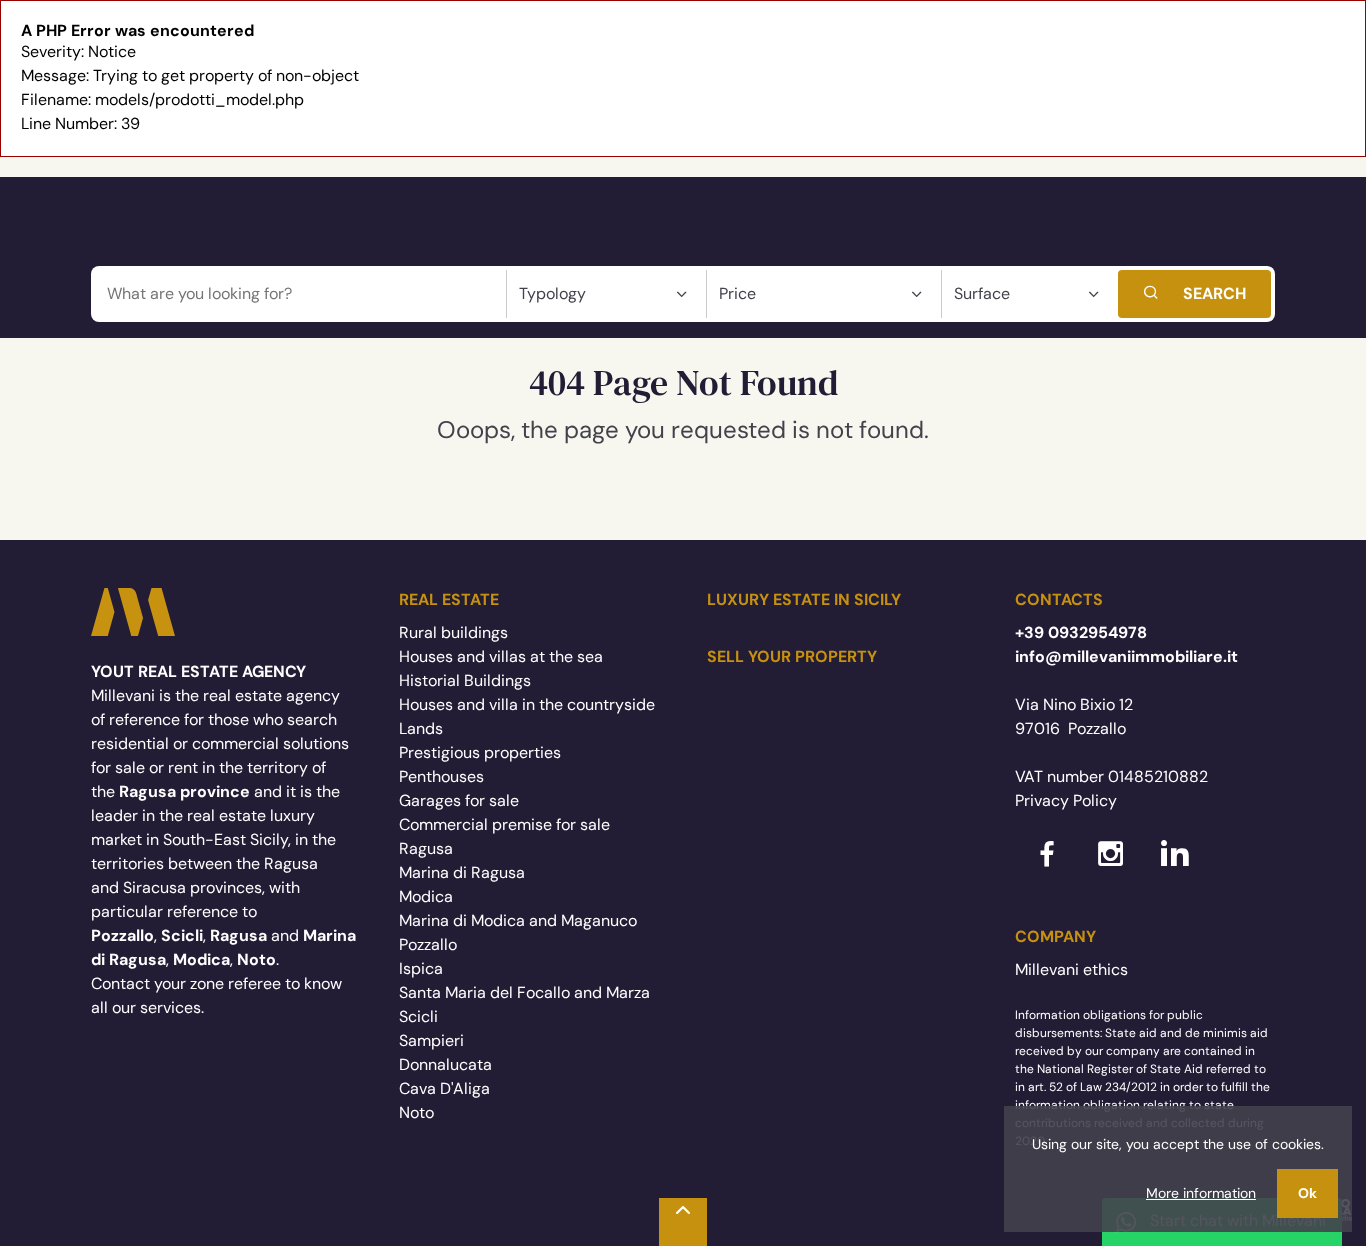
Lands (421, 728)
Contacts (1059, 599)
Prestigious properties (480, 752)
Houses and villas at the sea (501, 656)
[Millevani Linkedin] (1175, 869)
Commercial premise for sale (504, 824)
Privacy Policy (1066, 800)
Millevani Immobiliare (133, 612)
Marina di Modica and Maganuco (518, 920)
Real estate (449, 599)
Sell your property (792, 656)
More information (1201, 1193)
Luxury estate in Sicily (804, 599)
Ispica (421, 968)
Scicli (418, 1016)
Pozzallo (428, 944)
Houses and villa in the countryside (527, 704)
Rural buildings (453, 632)
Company (1055, 936)
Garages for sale (459, 800)
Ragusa (426, 848)
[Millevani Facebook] (1047, 869)
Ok (1307, 1193)
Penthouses (441, 776)
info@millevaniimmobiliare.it (1126, 656)
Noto (416, 1112)
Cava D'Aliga (444, 1088)
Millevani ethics (1071, 969)
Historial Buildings (465, 680)
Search (1214, 293)
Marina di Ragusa (462, 872)
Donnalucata (445, 1064)
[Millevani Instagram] (1111, 869)
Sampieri (431, 1040)
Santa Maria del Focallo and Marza (524, 992)
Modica (426, 896)
